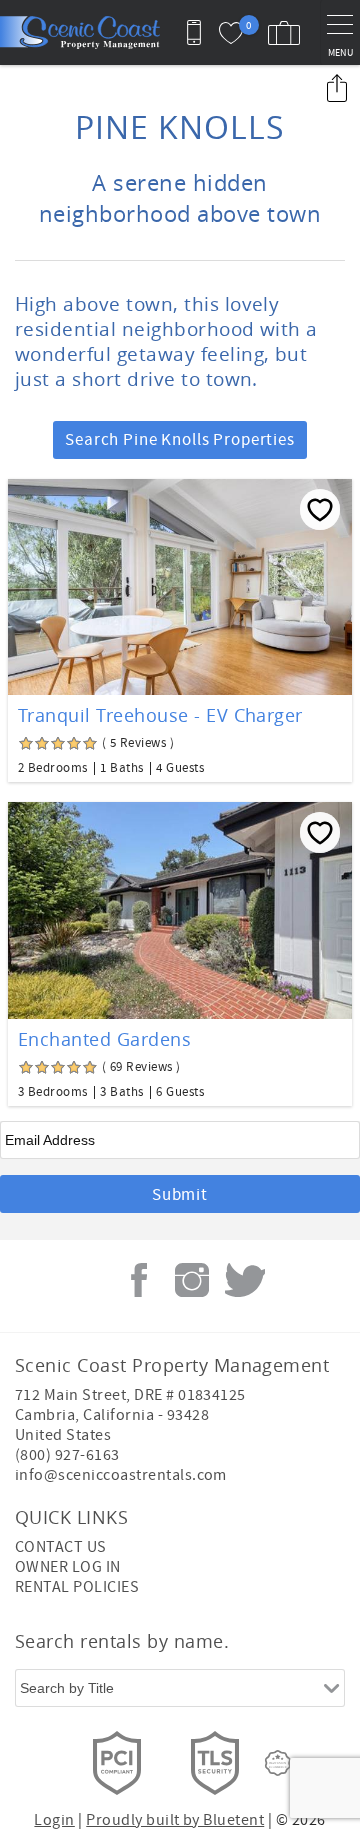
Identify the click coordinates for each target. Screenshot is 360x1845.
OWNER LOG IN (68, 1567)
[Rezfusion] (278, 1763)
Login (54, 1820)
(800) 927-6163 (67, 1455)
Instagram (192, 1280)
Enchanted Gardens (104, 1039)
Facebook (139, 1280)
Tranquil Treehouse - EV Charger (160, 715)
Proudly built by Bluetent (175, 1820)
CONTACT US (61, 1547)
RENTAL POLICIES (77, 1587)
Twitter (245, 1280)
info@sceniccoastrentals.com (121, 1475)
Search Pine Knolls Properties (180, 440)
